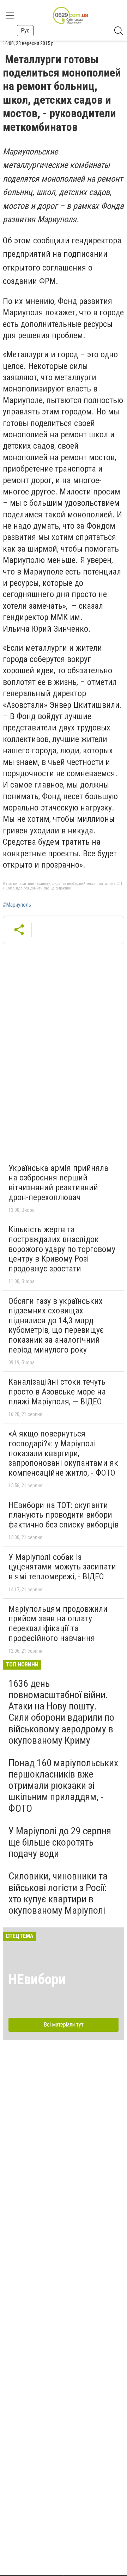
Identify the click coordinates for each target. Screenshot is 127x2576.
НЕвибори (37, 1979)
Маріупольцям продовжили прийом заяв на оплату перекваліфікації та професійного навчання (58, 1624)
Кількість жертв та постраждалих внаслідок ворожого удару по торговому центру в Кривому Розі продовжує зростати (62, 1249)
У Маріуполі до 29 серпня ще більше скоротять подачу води (60, 1842)
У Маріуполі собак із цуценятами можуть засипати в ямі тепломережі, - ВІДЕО (62, 1567)
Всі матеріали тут (64, 2025)
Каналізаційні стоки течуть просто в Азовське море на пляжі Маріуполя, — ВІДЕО (57, 1392)
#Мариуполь (17, 905)
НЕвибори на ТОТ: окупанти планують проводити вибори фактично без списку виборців (64, 1515)
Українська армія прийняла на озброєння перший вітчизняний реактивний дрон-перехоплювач (58, 1183)
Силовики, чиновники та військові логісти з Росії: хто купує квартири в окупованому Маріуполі (58, 1893)
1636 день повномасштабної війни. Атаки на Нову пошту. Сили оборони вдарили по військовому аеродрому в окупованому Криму (61, 1712)
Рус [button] (25, 31)
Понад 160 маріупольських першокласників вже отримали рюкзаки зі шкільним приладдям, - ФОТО (63, 1786)
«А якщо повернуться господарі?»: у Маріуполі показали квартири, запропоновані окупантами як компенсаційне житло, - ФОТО (63, 1453)
